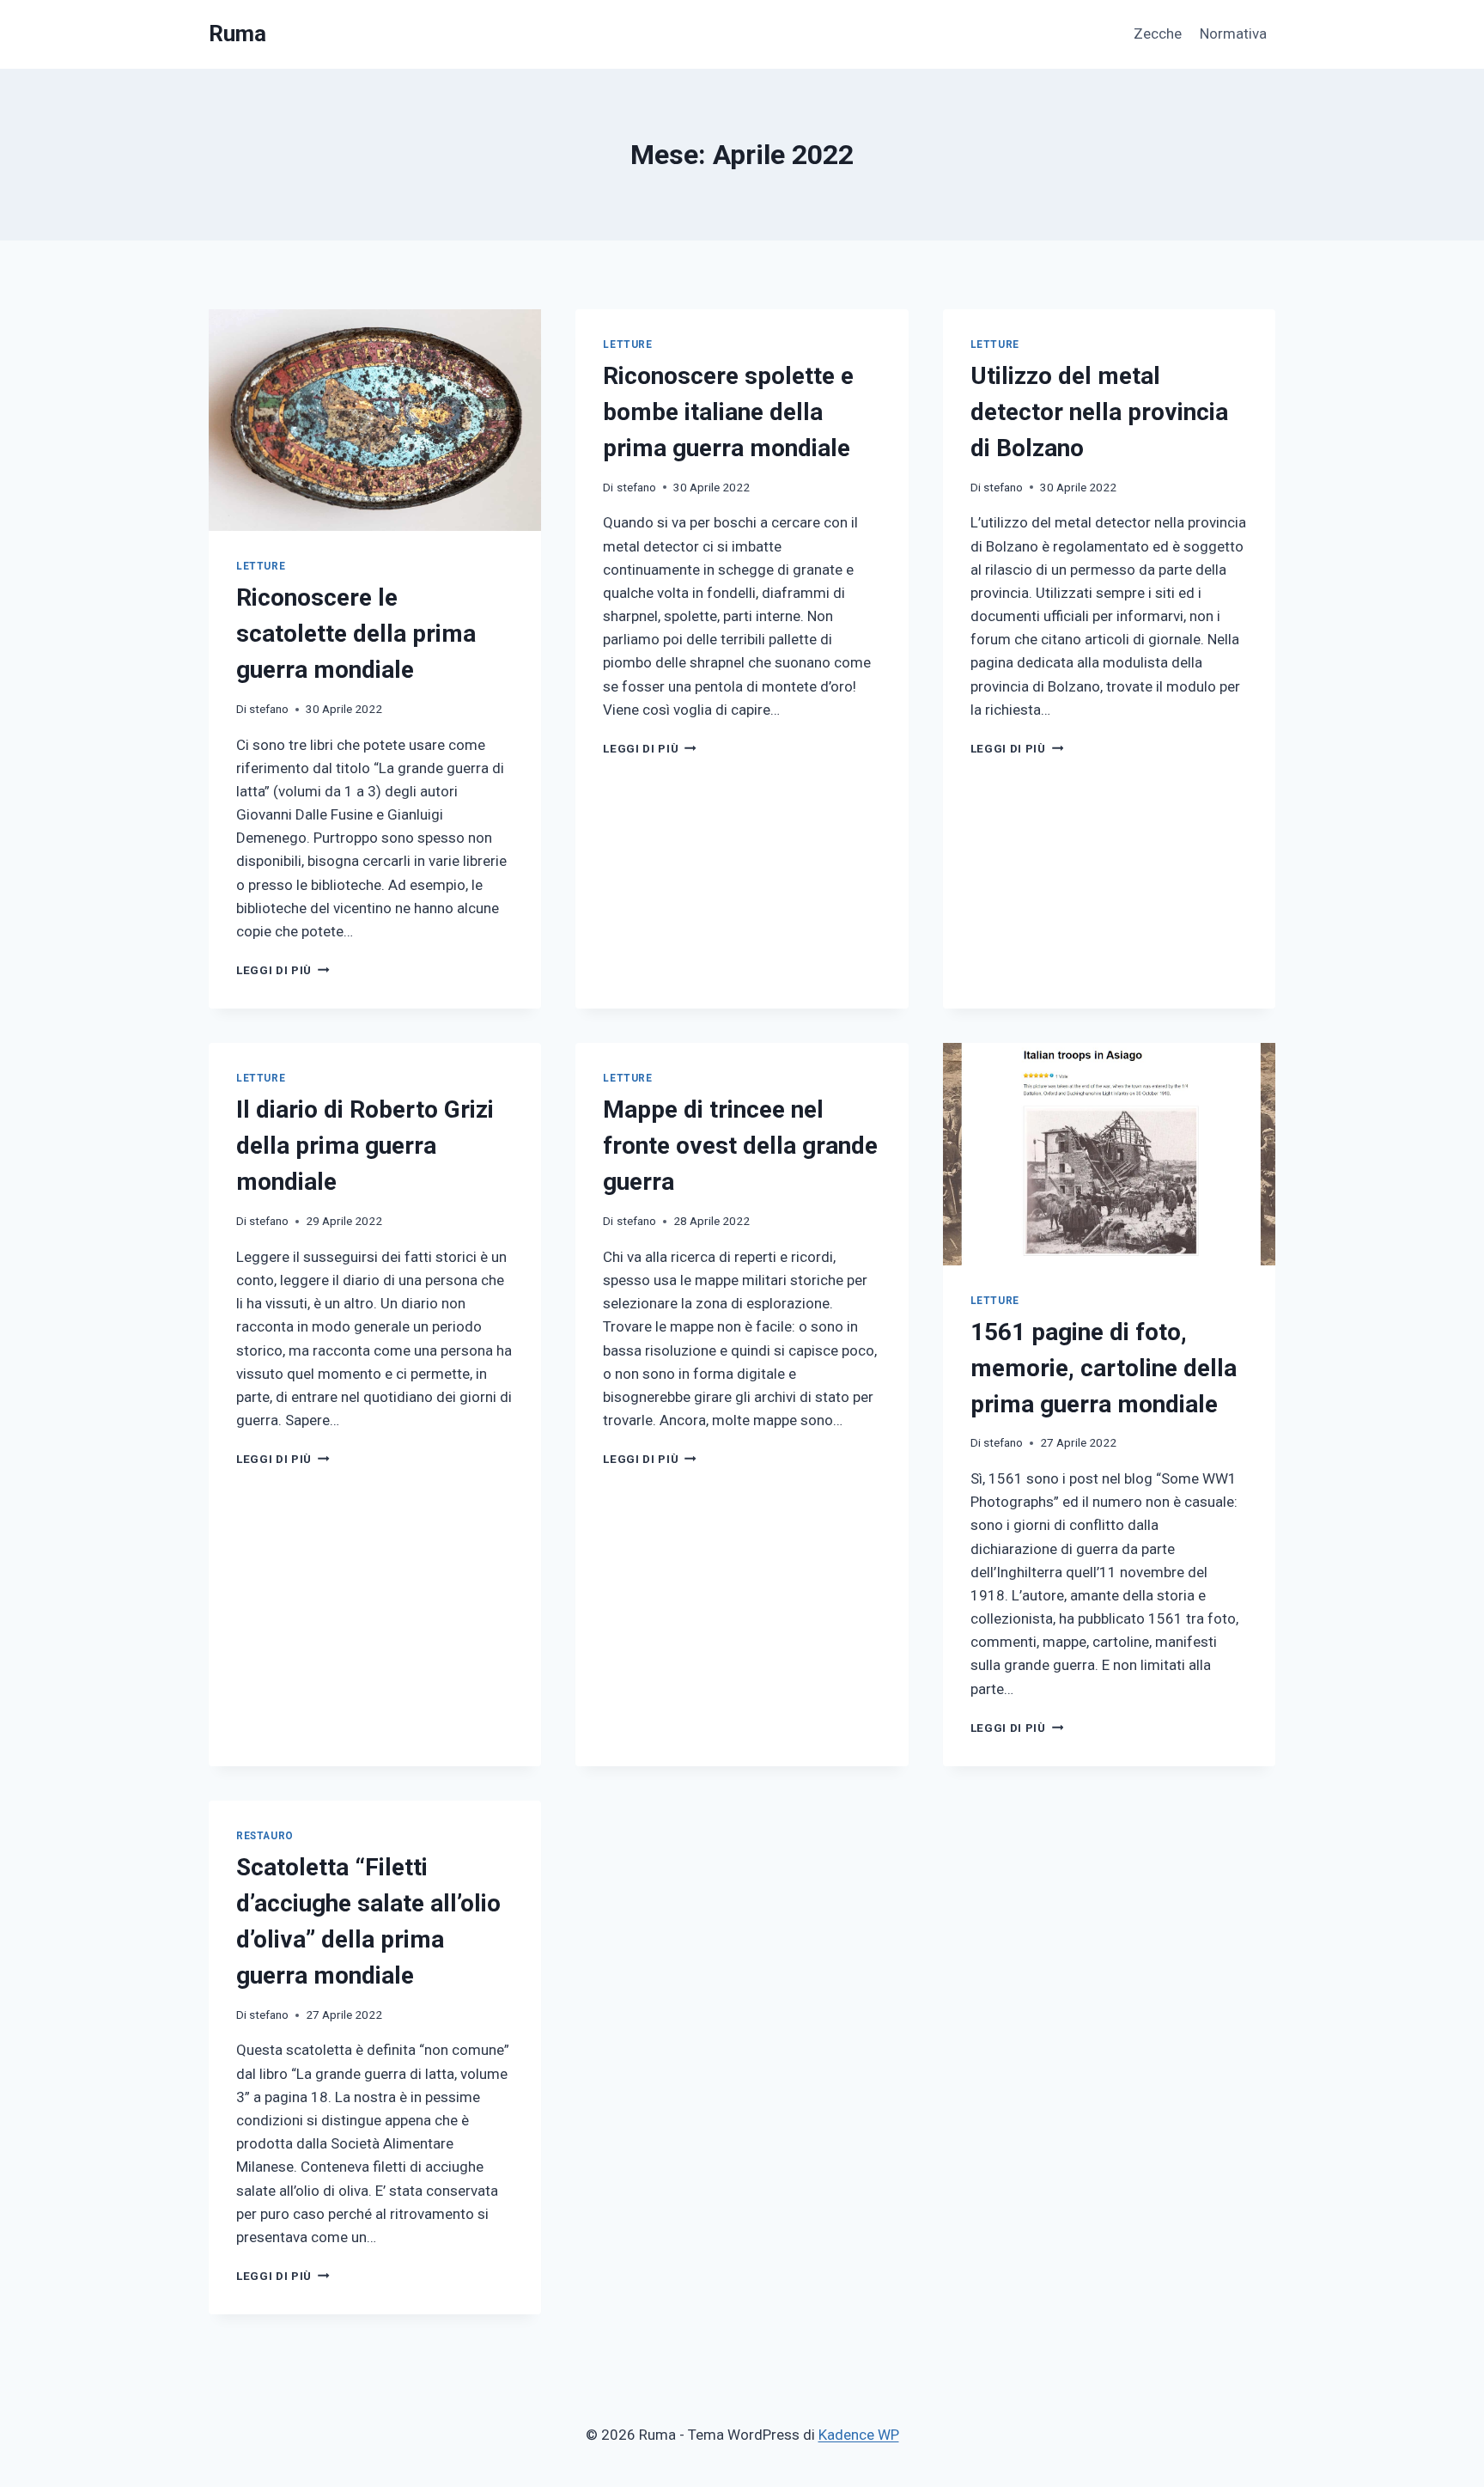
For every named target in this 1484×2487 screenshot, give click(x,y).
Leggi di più (283, 970)
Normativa (1233, 34)
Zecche (1158, 34)
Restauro (265, 1836)
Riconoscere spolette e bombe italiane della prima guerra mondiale (728, 412)
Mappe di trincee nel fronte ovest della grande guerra (740, 1146)
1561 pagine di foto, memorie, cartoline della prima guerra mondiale (1104, 1368)
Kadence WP (859, 2435)
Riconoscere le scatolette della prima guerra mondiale (356, 634)
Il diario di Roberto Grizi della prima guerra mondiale (365, 1146)
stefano (269, 709)
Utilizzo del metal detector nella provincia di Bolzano (1099, 412)
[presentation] (375, 420)
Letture (261, 566)
